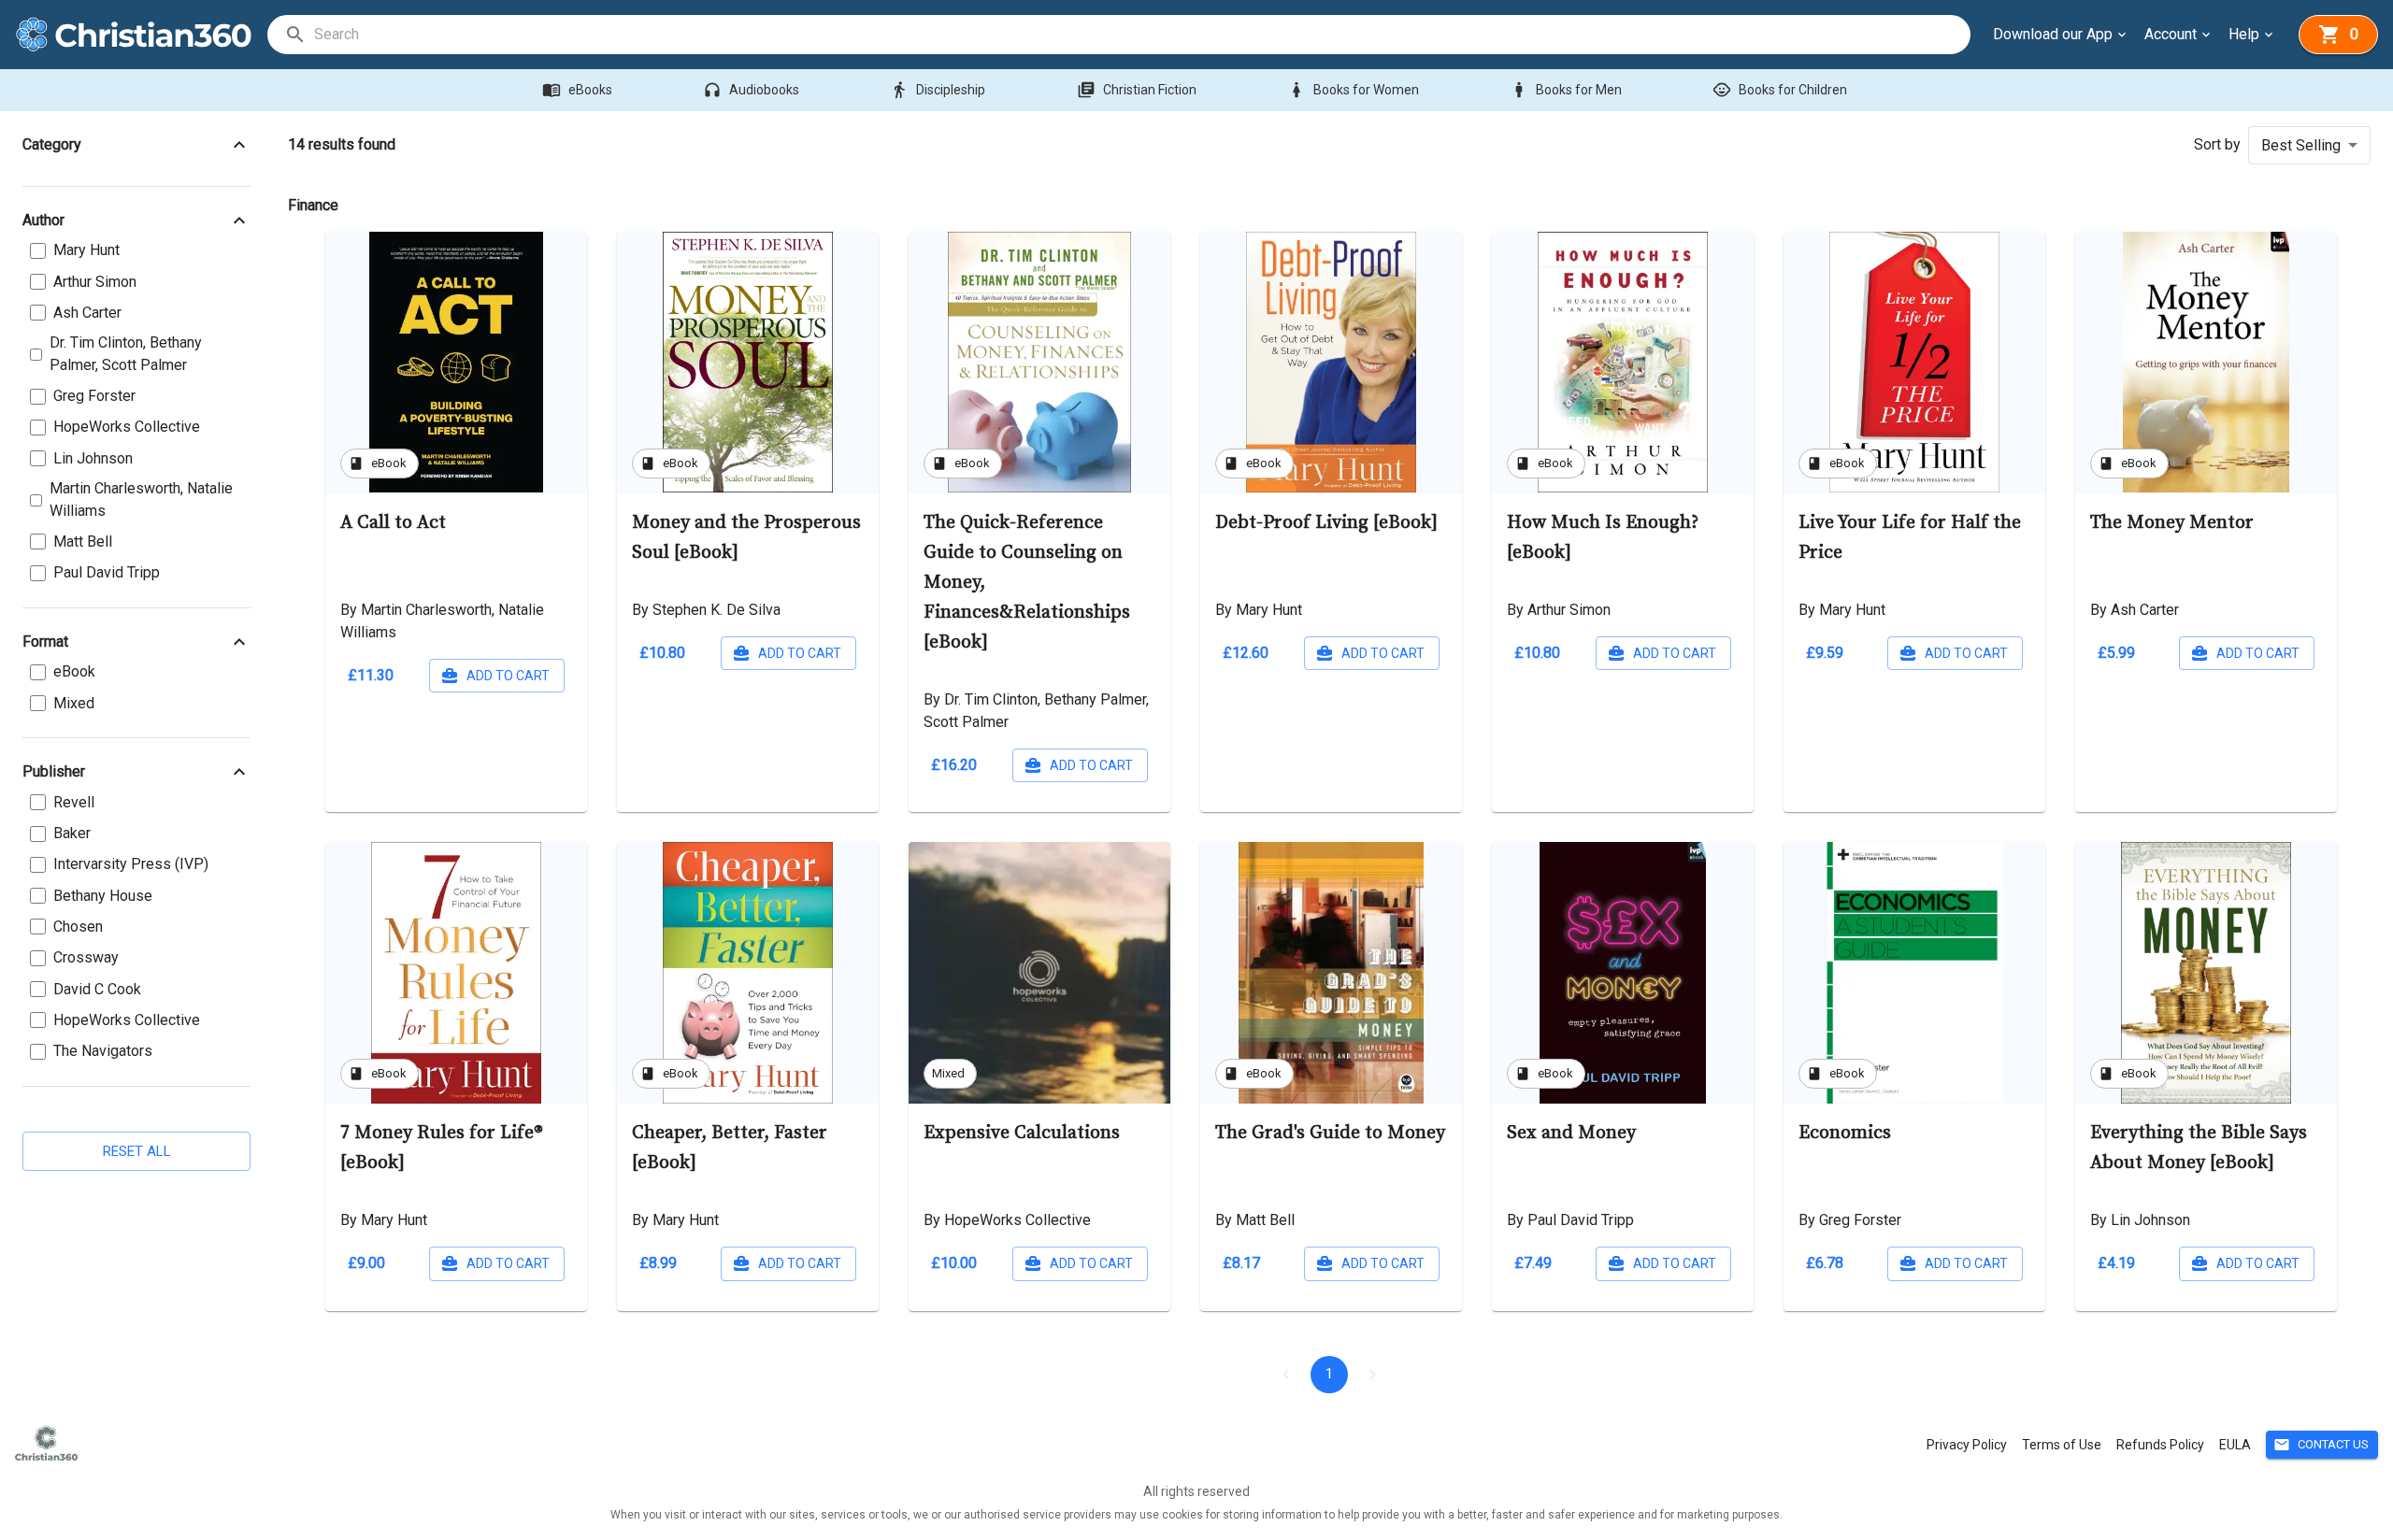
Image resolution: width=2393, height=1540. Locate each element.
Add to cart (508, 676)
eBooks (577, 90)
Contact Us (2321, 1445)
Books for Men (1566, 90)
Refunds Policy (2160, 1445)
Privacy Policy (1967, 1445)
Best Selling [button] (2301, 145)
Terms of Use (2062, 1445)
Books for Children (1780, 90)
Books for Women (1353, 90)
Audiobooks (751, 90)
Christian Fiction (1137, 90)
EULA (2235, 1445)
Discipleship (938, 90)
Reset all (137, 1151)
